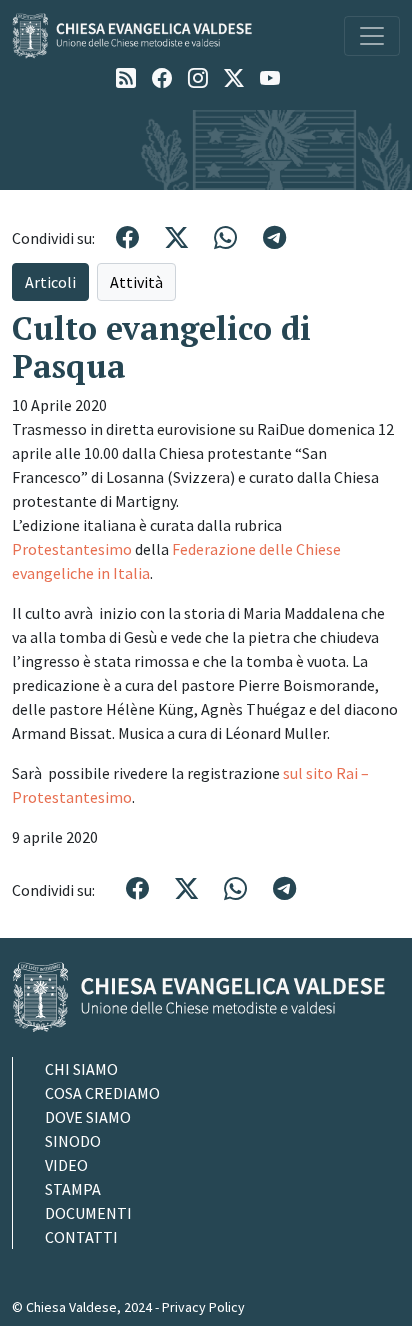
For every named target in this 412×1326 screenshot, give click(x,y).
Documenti (88, 1213)
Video (66, 1165)
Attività (136, 282)
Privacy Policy (203, 1307)
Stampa (73, 1189)
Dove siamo (88, 1117)
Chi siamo (81, 1069)
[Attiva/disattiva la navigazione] (372, 36)
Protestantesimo (72, 549)
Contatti (81, 1237)
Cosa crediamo (102, 1093)
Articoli (50, 282)
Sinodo (73, 1141)
